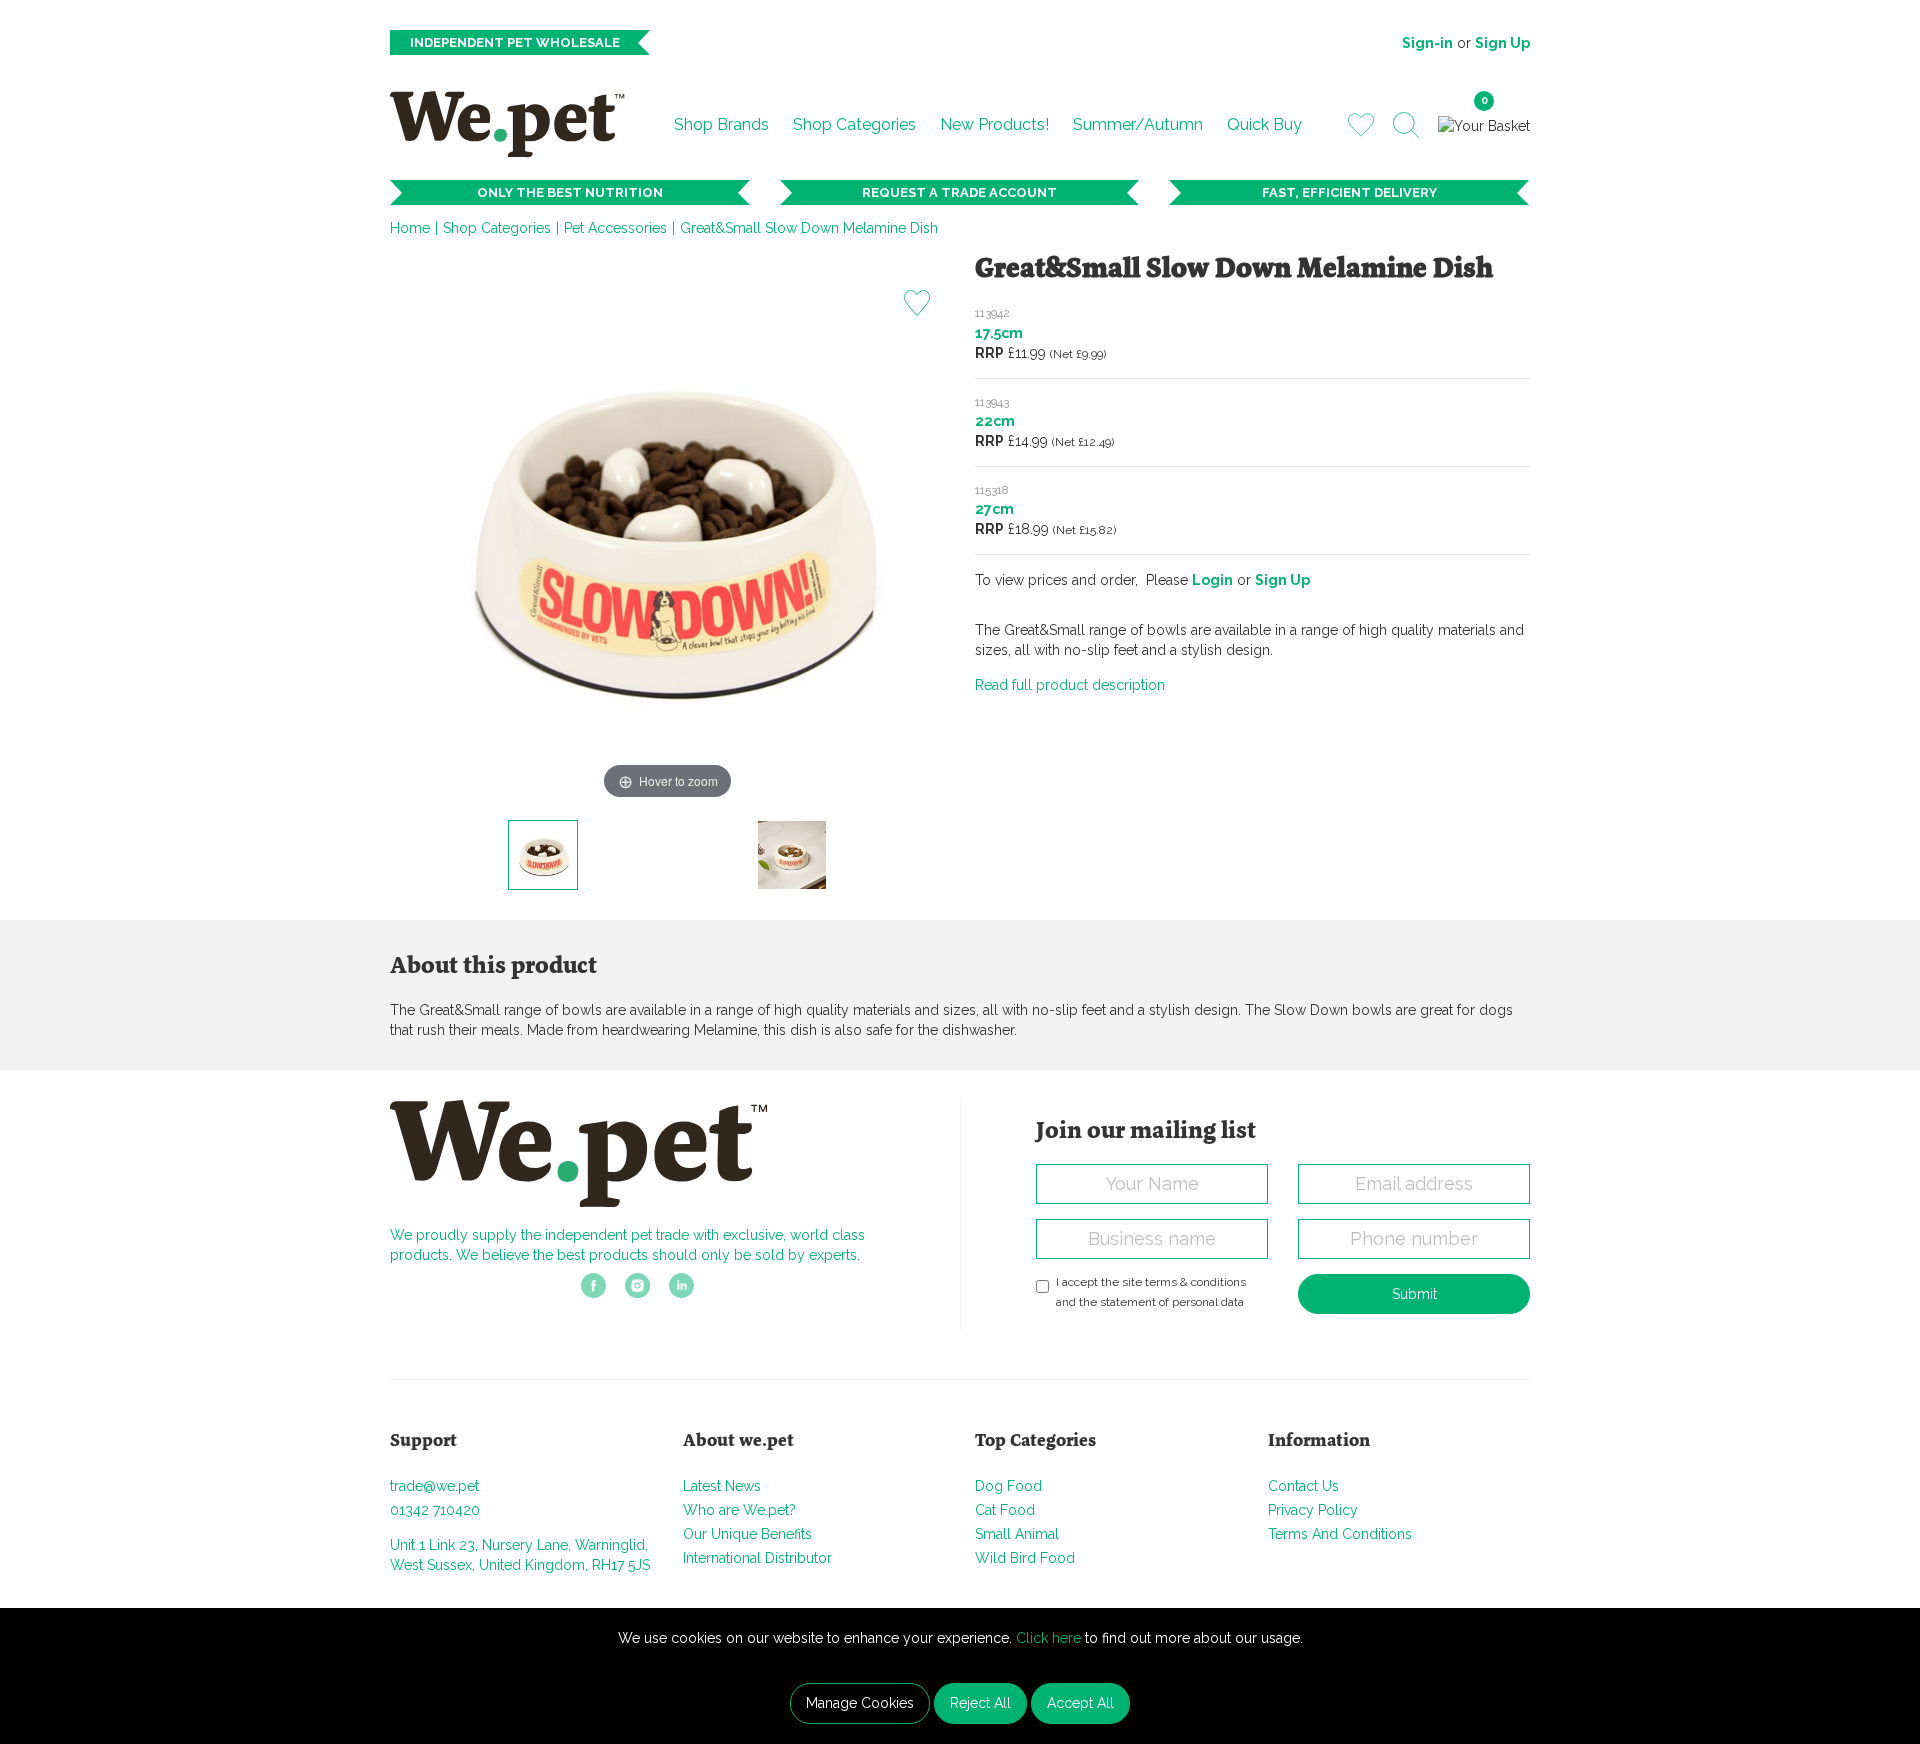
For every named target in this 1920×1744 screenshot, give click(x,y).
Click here (1048, 1638)
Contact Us (1303, 1486)
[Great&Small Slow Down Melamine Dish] (543, 855)
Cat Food (1005, 1510)
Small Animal (1017, 1534)
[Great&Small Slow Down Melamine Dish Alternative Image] (792, 855)
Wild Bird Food (1025, 1558)
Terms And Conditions (1340, 1534)
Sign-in (1427, 43)
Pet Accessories (615, 228)
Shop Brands (721, 124)
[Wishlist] (1361, 124)
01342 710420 (435, 1510)
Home (410, 228)
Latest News (722, 1486)
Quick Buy (1264, 124)
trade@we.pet (434, 1486)
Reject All (980, 1703)
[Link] (593, 1292)
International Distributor (757, 1558)
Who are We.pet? (739, 1510)
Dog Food (1008, 1486)
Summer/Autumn (1138, 124)
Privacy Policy (1313, 1510)
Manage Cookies (860, 1703)
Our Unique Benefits (747, 1534)
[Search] (1406, 125)
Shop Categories (854, 124)
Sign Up (1502, 43)
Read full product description (1070, 685)
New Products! (994, 124)
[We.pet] (515, 124)
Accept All (1080, 1703)
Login (1212, 580)
